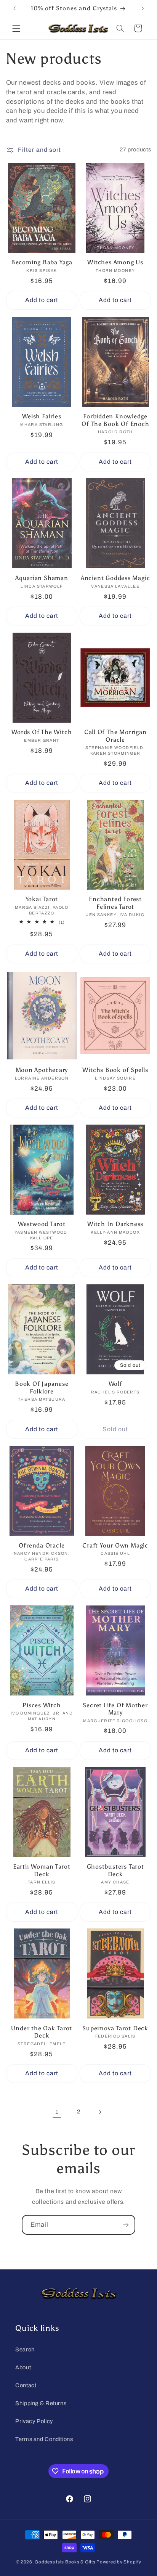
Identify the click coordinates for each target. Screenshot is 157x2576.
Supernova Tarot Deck (115, 2028)
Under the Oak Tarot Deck (42, 2032)
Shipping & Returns (41, 2403)
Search (25, 2349)
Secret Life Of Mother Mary (115, 1709)
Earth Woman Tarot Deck (42, 1870)
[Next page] (100, 2112)
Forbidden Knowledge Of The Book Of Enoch (115, 420)
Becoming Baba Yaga (42, 262)
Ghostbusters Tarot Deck (115, 1870)
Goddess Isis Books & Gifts (65, 2562)
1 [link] (57, 2112)
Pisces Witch (42, 1705)
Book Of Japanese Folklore (42, 1387)
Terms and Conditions (44, 2439)
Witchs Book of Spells (115, 1070)
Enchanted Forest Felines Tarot (115, 903)
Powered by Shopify (119, 2562)
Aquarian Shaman (42, 578)
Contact (26, 2385)
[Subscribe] (126, 2225)
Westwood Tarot (42, 1224)
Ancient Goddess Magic (115, 578)
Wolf (115, 1384)
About (23, 2367)
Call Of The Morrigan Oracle (115, 736)
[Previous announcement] (14, 8)
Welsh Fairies (42, 416)
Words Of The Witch (42, 732)
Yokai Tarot (42, 899)
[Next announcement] (143, 8)
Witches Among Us (115, 262)
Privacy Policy (34, 2421)
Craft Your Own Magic (115, 1545)
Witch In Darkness (115, 1224)
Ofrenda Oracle (42, 1545)
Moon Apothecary (42, 1070)
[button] (16, 28)
